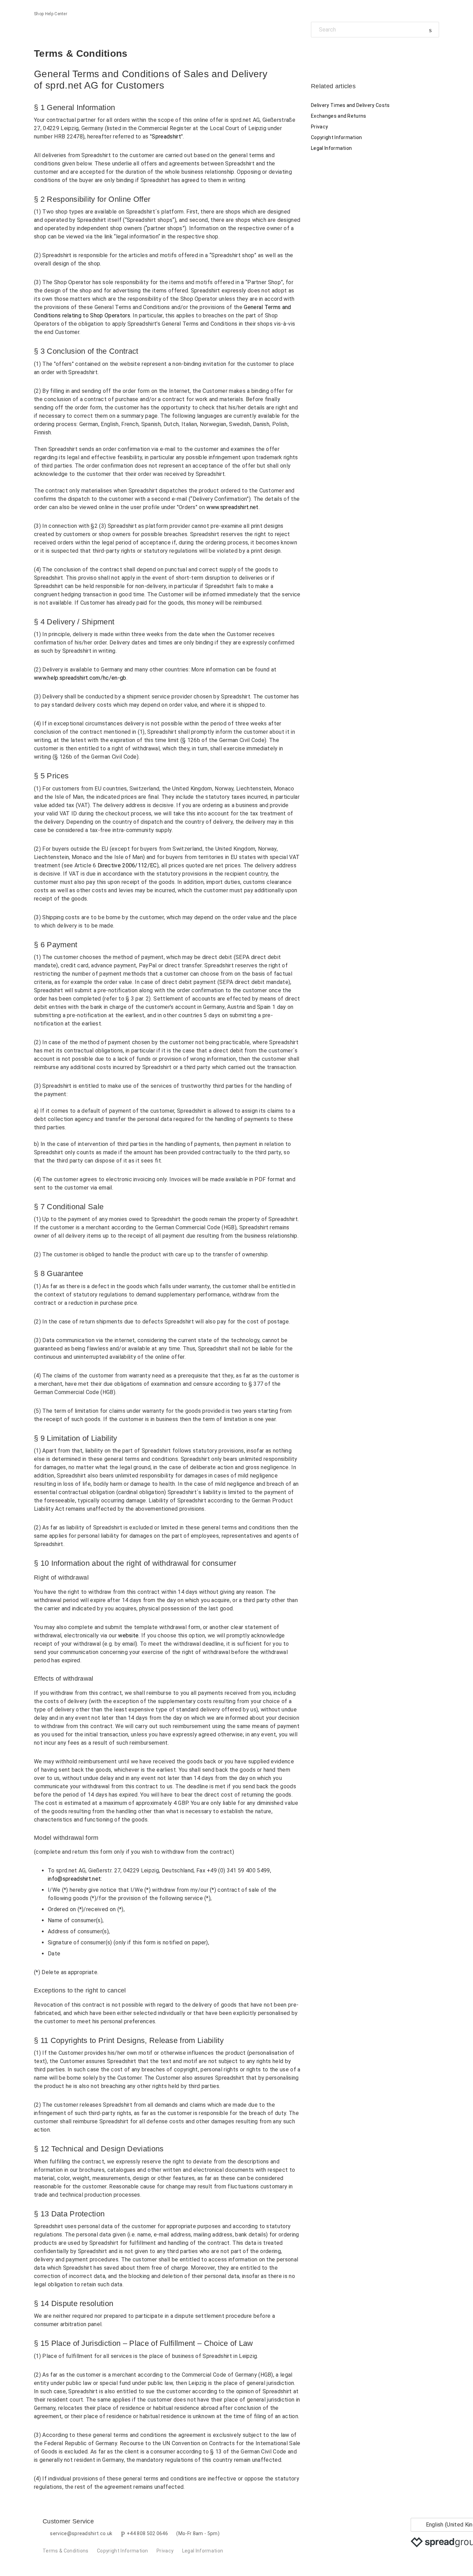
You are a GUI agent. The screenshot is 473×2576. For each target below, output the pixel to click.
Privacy (319, 127)
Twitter (328, 53)
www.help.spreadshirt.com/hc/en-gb (80, 678)
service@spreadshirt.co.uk (81, 2533)
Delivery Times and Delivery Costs (350, 105)
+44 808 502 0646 (147, 2533)
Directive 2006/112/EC (127, 865)
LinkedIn (340, 53)
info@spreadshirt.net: (75, 1879)
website (128, 1635)
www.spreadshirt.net (232, 507)
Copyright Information (337, 137)
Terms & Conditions (66, 2551)
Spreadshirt (166, 137)
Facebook (316, 53)
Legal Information (331, 148)
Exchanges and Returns (339, 116)
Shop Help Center (51, 14)
